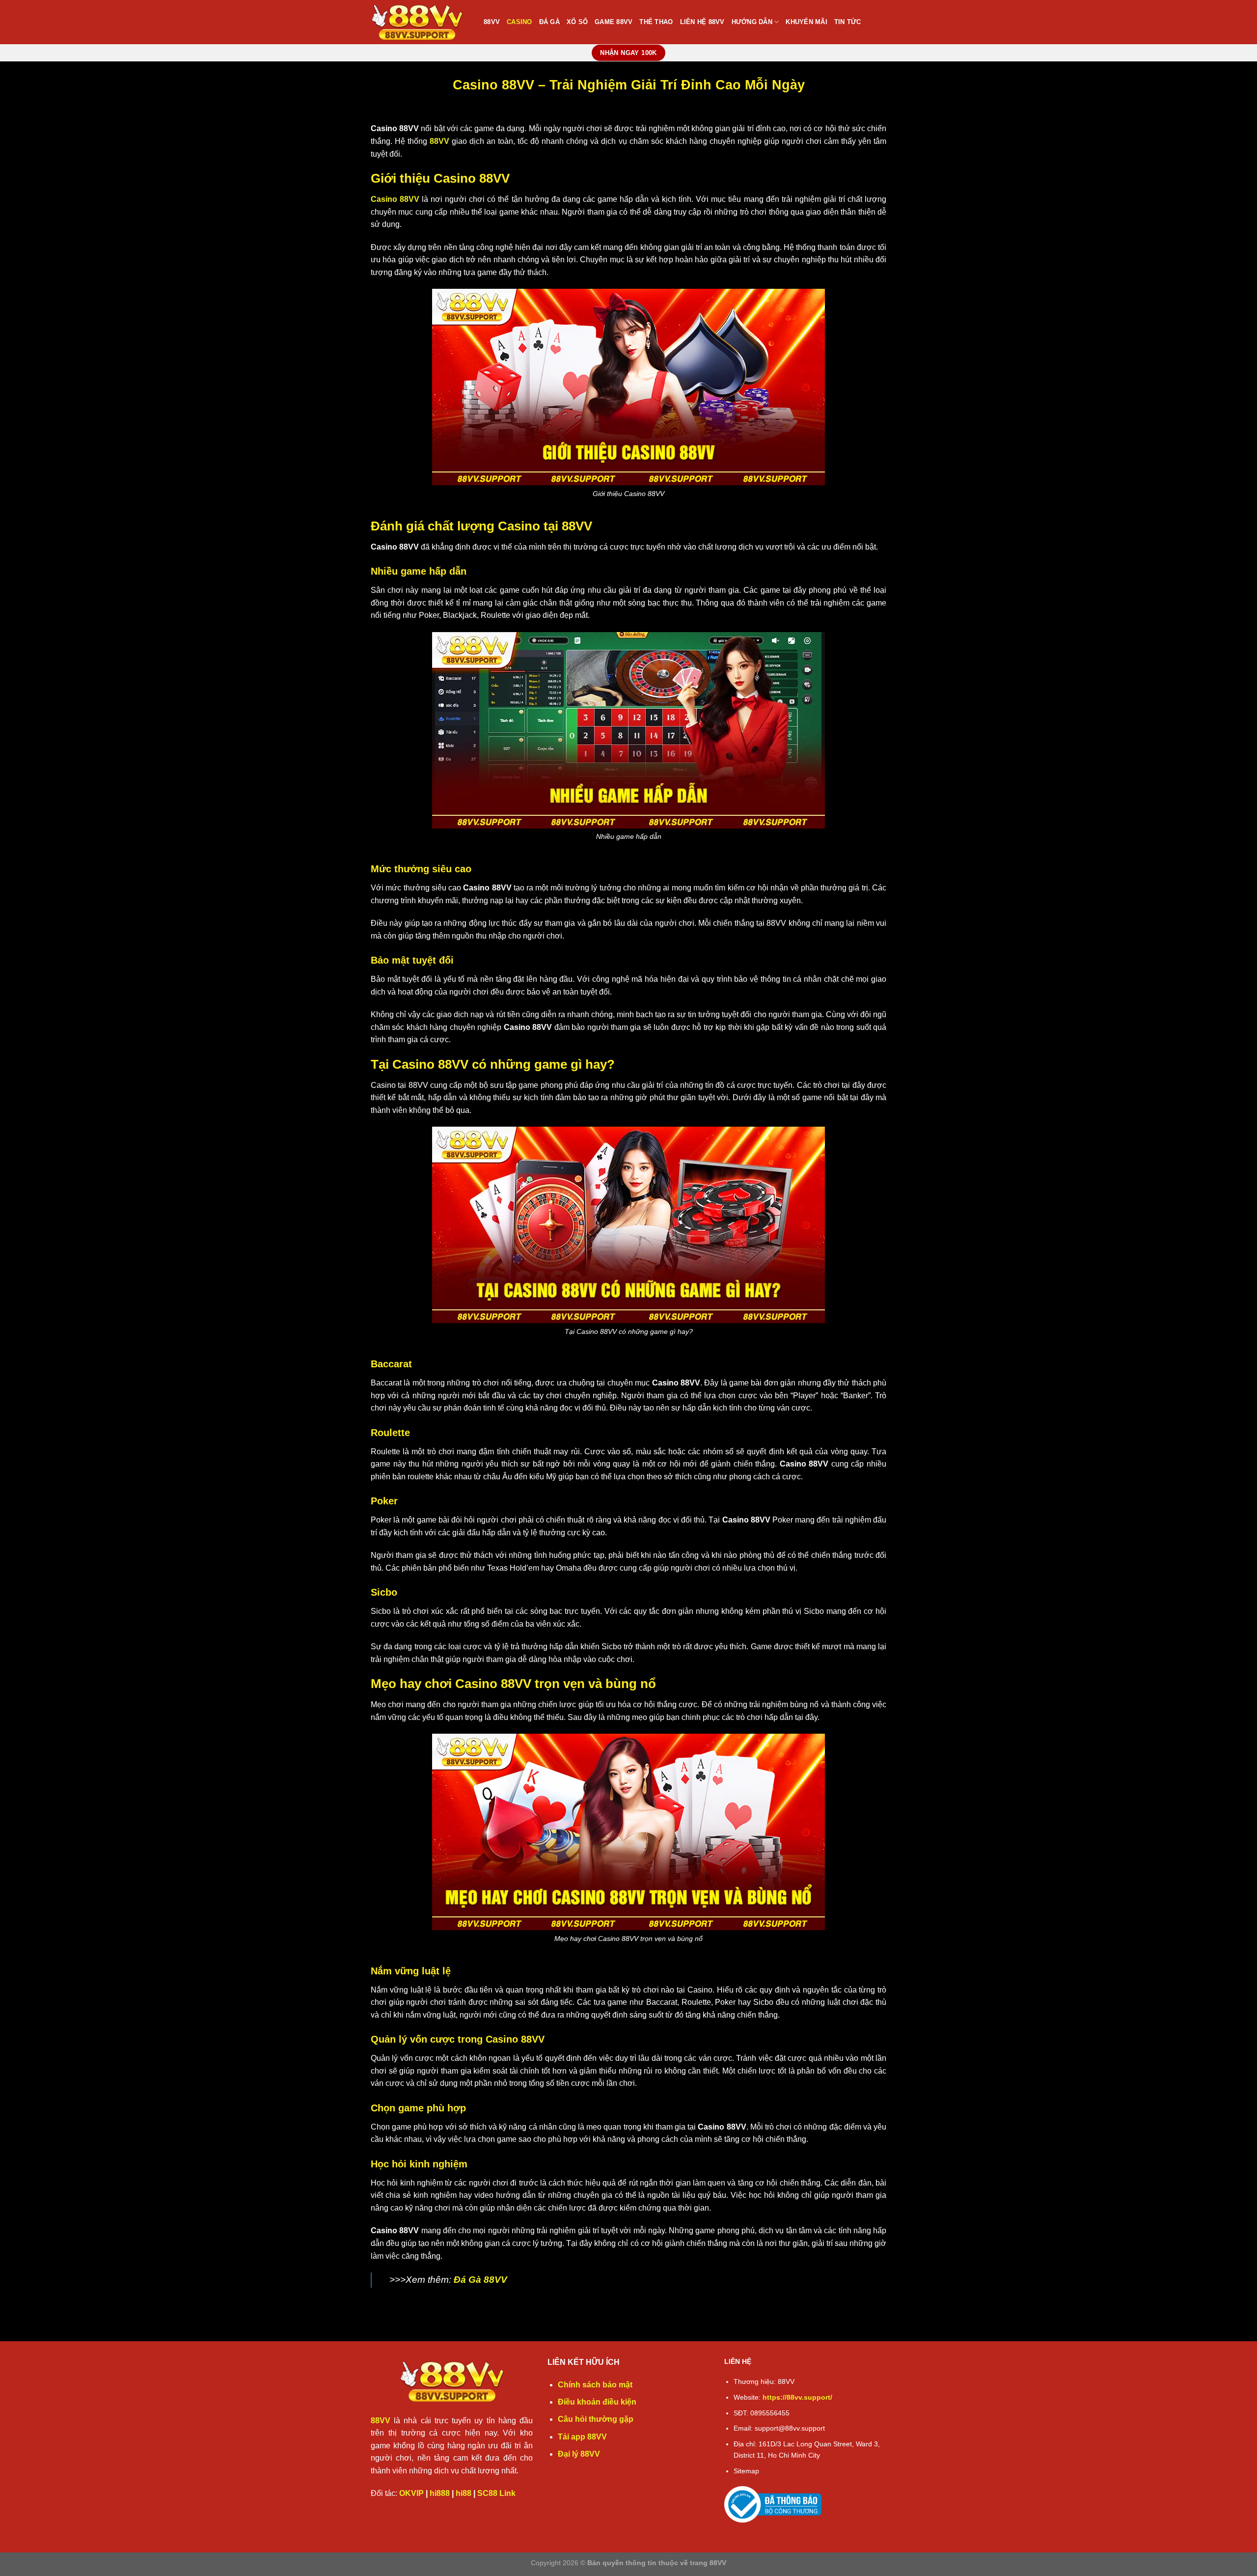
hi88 (464, 2493)
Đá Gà (549, 22)
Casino (519, 22)
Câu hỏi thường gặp (596, 2419)
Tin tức (848, 22)
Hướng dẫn (752, 22)
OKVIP (411, 2493)
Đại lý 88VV (579, 2454)
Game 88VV (614, 22)
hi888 (440, 2493)
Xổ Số (577, 22)
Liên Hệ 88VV (702, 22)
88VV (492, 22)
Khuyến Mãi (806, 22)
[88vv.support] (420, 22)
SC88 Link (496, 2493)
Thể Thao (656, 22)
